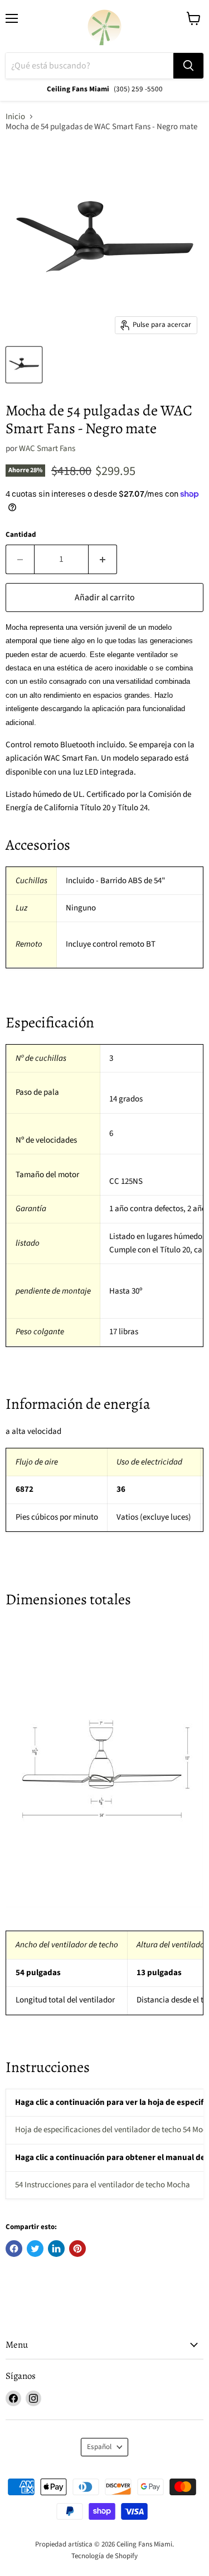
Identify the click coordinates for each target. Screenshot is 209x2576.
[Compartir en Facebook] (14, 2249)
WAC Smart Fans (47, 449)
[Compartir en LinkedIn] (56, 2249)
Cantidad (21, 535)
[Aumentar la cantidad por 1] (103, 559)
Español (99, 2447)
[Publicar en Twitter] (35, 2249)
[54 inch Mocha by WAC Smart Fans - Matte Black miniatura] (24, 365)
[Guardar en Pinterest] (77, 2249)
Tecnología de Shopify (104, 2556)
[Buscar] (188, 66)
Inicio (15, 117)
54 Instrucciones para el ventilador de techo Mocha (103, 2185)
